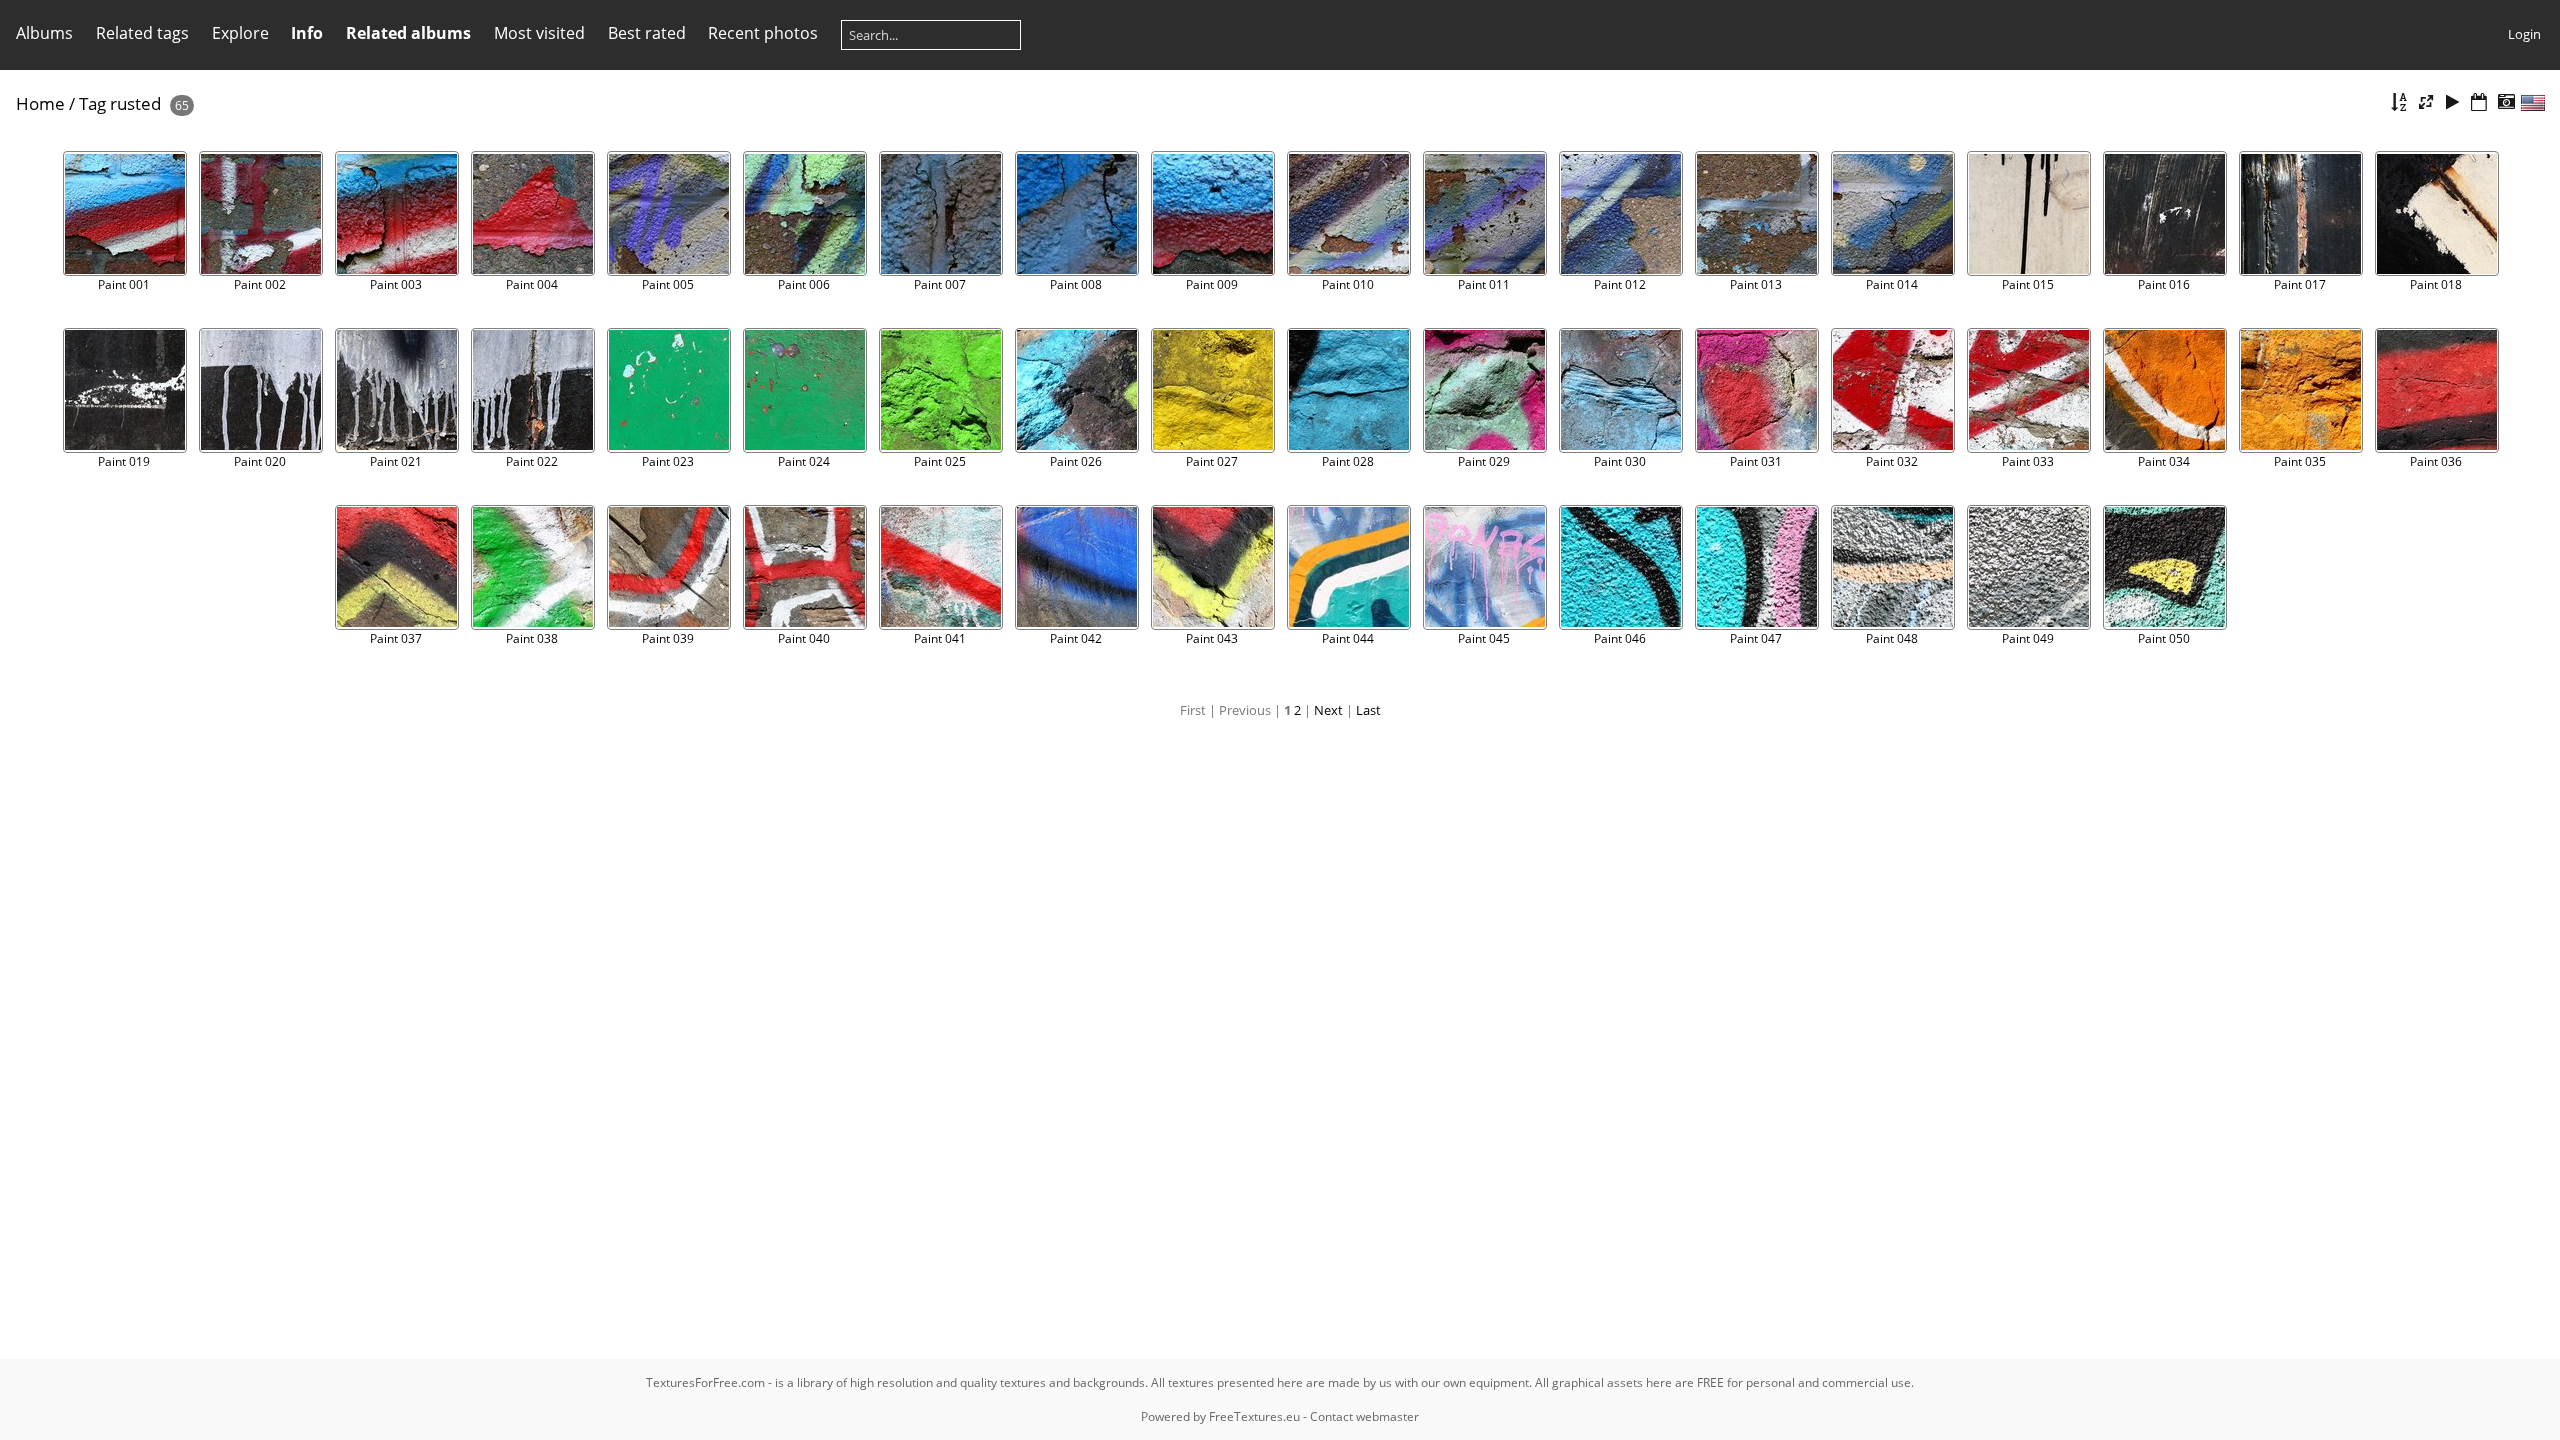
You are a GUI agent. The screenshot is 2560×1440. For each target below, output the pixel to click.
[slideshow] (2453, 102)
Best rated (647, 33)
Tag (92, 103)
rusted (135, 103)
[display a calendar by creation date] (2506, 102)
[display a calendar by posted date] (2479, 102)
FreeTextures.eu (1254, 1416)
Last (1368, 710)
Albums (44, 33)
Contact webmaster (1364, 1416)
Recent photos (763, 33)
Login (2524, 34)
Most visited (539, 33)
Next (1328, 710)
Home (40, 103)
